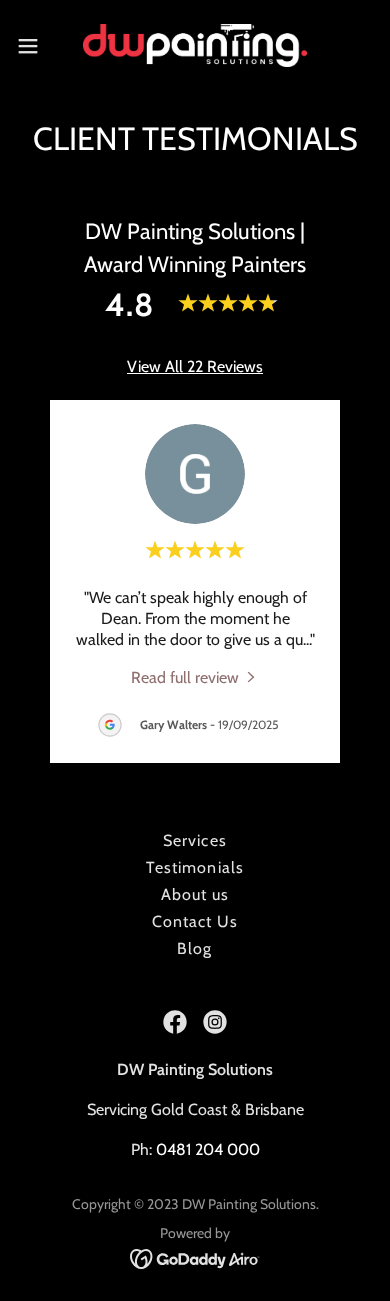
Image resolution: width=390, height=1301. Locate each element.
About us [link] (195, 894)
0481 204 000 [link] (208, 1149)
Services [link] (194, 840)
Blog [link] (194, 948)
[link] (195, 45)
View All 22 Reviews (195, 366)
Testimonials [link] (194, 867)
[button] (36, 46)
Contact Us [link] (195, 921)
